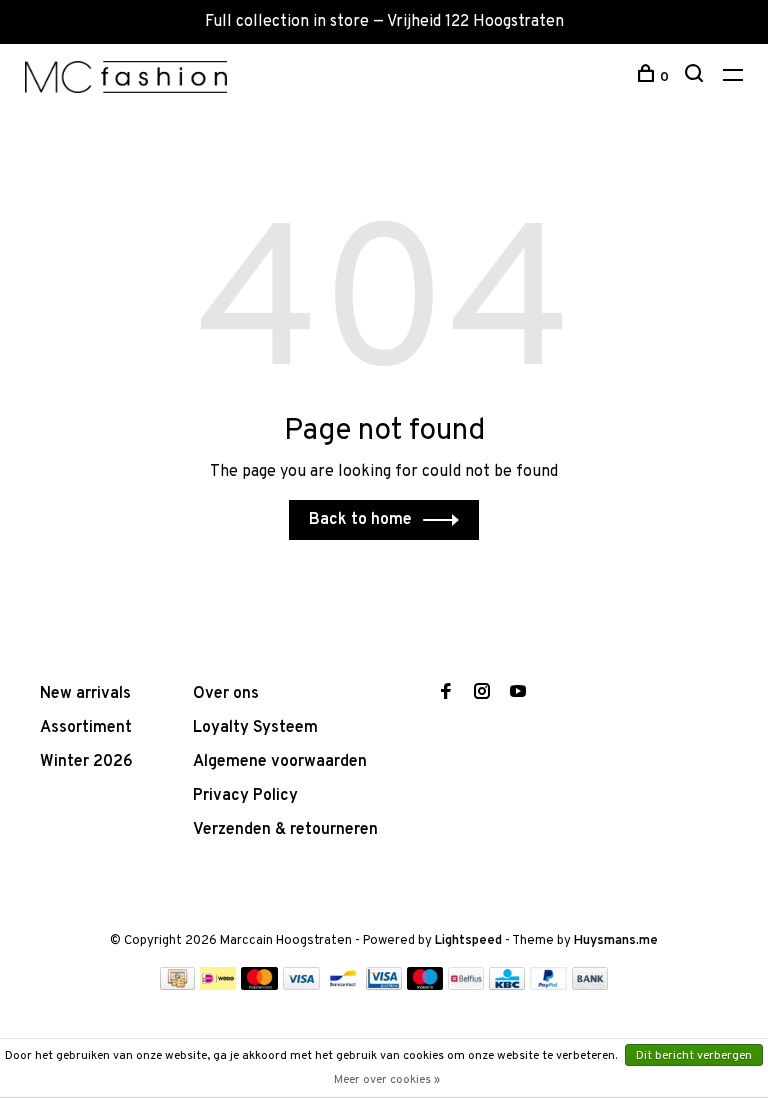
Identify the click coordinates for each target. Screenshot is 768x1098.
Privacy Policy (245, 796)
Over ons (226, 694)
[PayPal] (548, 986)
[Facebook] (446, 694)
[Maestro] (425, 986)
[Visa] (301, 986)
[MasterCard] (259, 986)
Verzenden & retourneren (285, 830)
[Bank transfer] (590, 986)
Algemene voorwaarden (280, 762)
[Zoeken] (696, 77)
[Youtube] (518, 694)
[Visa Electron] (384, 986)
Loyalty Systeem (255, 728)
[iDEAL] (218, 986)
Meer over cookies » (387, 1080)
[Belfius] (466, 986)
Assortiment (86, 728)
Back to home (360, 520)
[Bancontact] (343, 986)
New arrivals (85, 694)
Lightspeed (468, 941)
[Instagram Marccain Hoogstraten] (482, 694)
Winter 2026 (86, 762)
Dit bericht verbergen (694, 1056)
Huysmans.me (616, 941)
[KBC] (507, 986)
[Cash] (178, 986)
